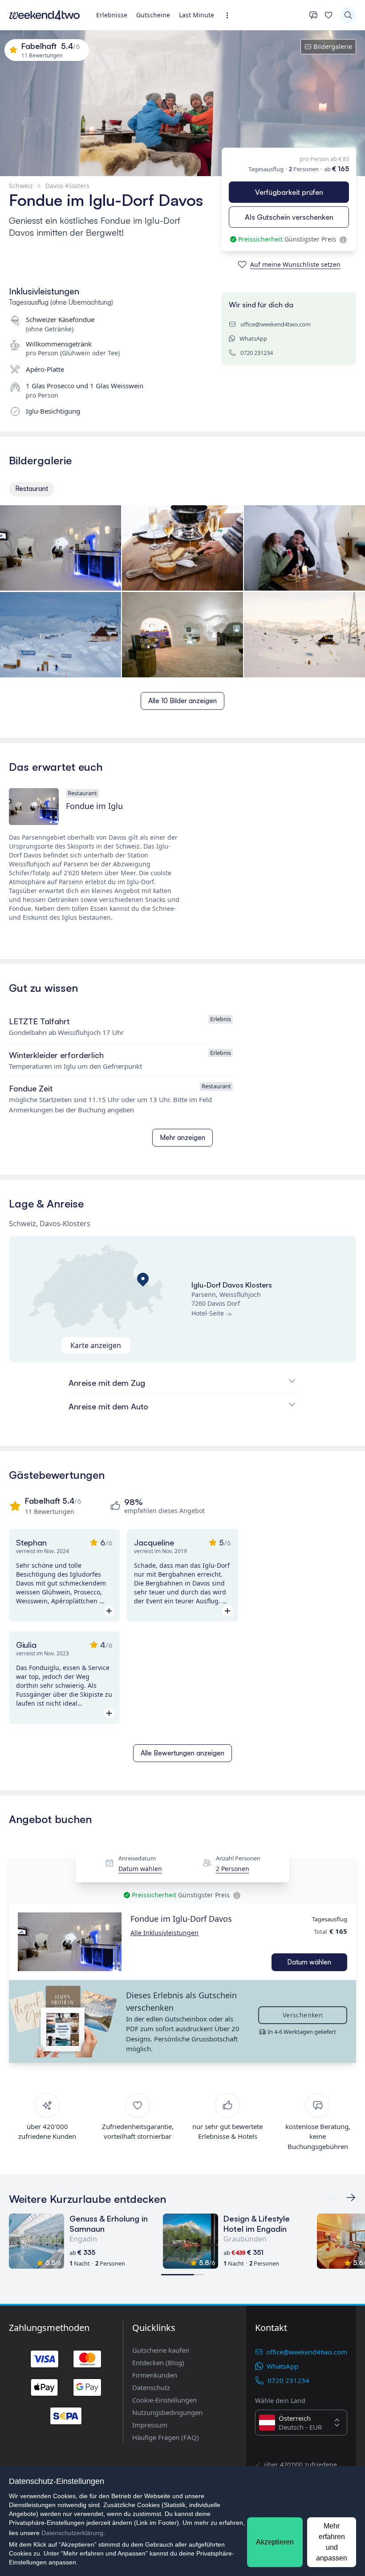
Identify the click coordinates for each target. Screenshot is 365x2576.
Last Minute (197, 15)
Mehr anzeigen (182, 1137)
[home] (45, 15)
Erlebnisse (112, 15)
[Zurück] (351, 2198)
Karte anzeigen (96, 1345)
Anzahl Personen (238, 1858)
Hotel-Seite (208, 1313)
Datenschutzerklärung (72, 2533)
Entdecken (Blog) (158, 2363)
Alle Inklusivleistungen (164, 1933)
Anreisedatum (137, 1858)
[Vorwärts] (333, 2198)
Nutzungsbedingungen (167, 2412)
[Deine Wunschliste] (328, 15)
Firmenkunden (155, 2375)
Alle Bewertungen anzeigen (182, 1753)
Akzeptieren (275, 2542)
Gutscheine (153, 15)
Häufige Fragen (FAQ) (166, 2437)
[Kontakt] (313, 15)
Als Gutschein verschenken (289, 217)
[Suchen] (348, 15)
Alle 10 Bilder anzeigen (182, 701)
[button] (70, 1942)
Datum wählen (140, 1869)
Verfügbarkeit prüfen (289, 192)
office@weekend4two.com (276, 324)
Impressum (150, 2425)
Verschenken (303, 2015)
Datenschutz (151, 2387)
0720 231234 (257, 353)
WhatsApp (253, 338)
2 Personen (233, 1869)
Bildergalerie (333, 46)
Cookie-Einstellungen (164, 2400)
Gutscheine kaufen (161, 2350)
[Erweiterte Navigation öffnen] (230, 15)
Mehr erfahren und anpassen (332, 2542)
